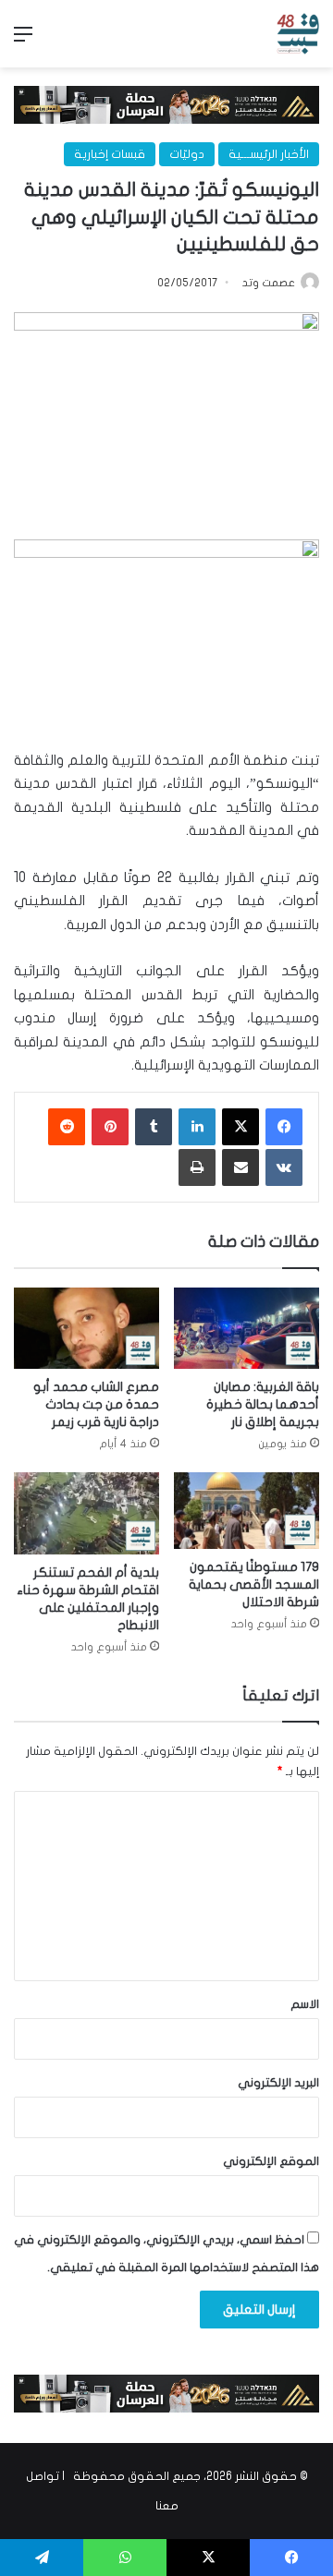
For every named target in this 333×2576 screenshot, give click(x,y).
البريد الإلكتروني (278, 2083)
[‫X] (240, 1127)
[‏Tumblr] (154, 1127)
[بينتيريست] (110, 1127)
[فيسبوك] (284, 1127)
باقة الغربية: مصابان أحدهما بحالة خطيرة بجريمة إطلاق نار (263, 1404)
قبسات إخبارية (110, 154)
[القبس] (298, 34)
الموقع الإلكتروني (271, 2161)
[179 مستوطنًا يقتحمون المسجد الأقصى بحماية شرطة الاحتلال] (247, 1511)
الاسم (305, 2004)
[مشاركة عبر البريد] (240, 1167)
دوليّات (187, 154)
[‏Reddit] (67, 1127)
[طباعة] (197, 1167)
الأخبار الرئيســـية (269, 154)
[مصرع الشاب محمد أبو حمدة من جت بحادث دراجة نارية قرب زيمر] (86, 1329)
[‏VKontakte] (284, 1167)
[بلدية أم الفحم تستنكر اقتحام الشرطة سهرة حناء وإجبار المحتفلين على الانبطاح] (86, 1513)
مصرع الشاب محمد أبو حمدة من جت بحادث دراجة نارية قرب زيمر (96, 1404)
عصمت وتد (269, 283)
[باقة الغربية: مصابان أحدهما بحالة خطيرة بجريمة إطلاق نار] (247, 1329)
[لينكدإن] (197, 1127)
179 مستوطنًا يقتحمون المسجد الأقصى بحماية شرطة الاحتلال (254, 1584)
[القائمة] (23, 41)
